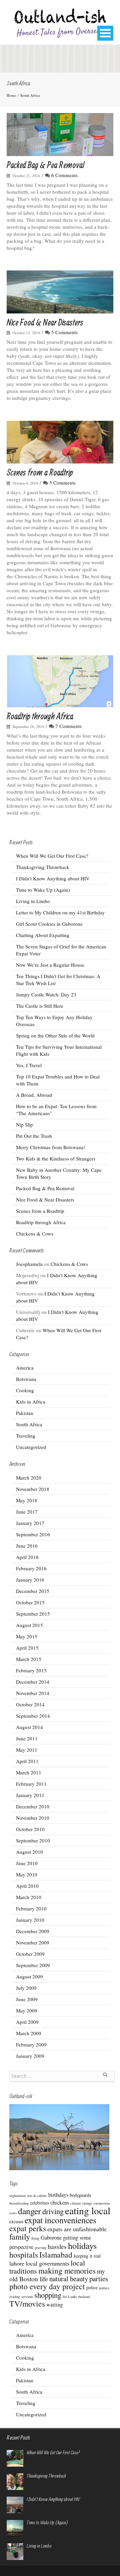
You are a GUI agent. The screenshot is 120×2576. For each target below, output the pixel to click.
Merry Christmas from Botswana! (51, 1147)
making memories (67, 2271)
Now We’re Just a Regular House (50, 965)
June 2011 (27, 1738)
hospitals (24, 2255)
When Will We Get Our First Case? (52, 856)
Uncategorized (31, 1447)
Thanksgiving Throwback (43, 867)
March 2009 (29, 2033)
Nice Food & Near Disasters (45, 322)
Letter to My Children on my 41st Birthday (60, 912)
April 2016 (27, 1557)
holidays (82, 2245)
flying (35, 2238)
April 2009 (27, 2022)
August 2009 (29, 1976)
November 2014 (33, 1693)
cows (13, 2213)
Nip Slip (24, 1124)
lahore (17, 2263)
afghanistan (17, 2196)
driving (53, 2211)
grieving (40, 2248)
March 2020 (29, 1478)
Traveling (26, 1436)
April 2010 (27, 1886)
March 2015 (29, 1659)
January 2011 (30, 1795)
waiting (55, 2305)
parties (99, 2279)
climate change (81, 2203)
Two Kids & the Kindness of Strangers (56, 1158)
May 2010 (27, 1874)
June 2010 (27, 1863)
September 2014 (33, 1716)
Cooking (25, 1390)
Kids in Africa (31, 1402)
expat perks (28, 2228)
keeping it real (87, 2256)
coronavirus (102, 2203)
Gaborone (51, 2238)
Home (11, 95)
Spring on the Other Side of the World (55, 1035)
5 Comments (64, 332)
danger (29, 2211)
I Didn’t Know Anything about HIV (53, 878)
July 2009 (26, 1988)
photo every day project (47, 2286)
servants (27, 2297)
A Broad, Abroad (34, 1095)
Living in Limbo (33, 901)
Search (105, 2077)
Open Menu (105, 33)
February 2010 (31, 1908)
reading (15, 2297)
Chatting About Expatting (43, 935)
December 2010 (33, 1806)
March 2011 (29, 1772)
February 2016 (31, 1568)
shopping (48, 2295)
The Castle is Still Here (40, 1006)
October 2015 (30, 1602)
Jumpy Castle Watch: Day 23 (46, 994)
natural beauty (69, 2279)
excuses (16, 2221)
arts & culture (37, 2196)
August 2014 (29, 1727)
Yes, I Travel (29, 1065)
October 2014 (30, 1704)
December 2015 (33, 1591)
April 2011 (27, 1761)
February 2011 (31, 1784)
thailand (84, 2297)
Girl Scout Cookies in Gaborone (49, 924)
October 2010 (30, 1829)
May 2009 (27, 2010)
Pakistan (25, 1413)
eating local (88, 2210)
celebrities (39, 2203)
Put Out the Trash (34, 1136)
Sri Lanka (70, 2297)
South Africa (30, 95)
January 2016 (30, 1580)
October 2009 (30, 1954)
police (92, 2287)
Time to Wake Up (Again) (43, 890)
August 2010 (29, 1852)
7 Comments (68, 726)
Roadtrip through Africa (40, 716)
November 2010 (33, 1818)
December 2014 (33, 1682)
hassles (57, 2246)
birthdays (58, 2195)
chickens (60, 2203)
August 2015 (29, 1625)
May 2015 (27, 1636)
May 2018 (27, 1500)
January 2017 (30, 1523)
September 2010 (33, 1840)
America (25, 1368)
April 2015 (27, 1648)
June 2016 (27, 1546)
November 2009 (33, 1942)
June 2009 (27, 1999)
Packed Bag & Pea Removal (45, 165)
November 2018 (33, 1489)
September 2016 (33, 1534)
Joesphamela (29, 1264)
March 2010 (29, 1897)
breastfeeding (19, 2203)
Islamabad (56, 2255)
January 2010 (30, 1920)
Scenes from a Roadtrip (40, 472)
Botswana (26, 1379)
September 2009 (33, 1965)
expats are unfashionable (77, 2229)
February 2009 (31, 2044)
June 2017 (27, 1512)
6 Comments (64, 175)
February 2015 (31, 1670)
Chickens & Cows (35, 1233)
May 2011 (27, 1750)
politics (104, 2288)
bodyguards (80, 2195)
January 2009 (30, 2056)
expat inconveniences (60, 2220)
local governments (47, 2263)
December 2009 (33, 1931)
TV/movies (27, 2304)
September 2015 (33, 1614)
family (20, 2236)
